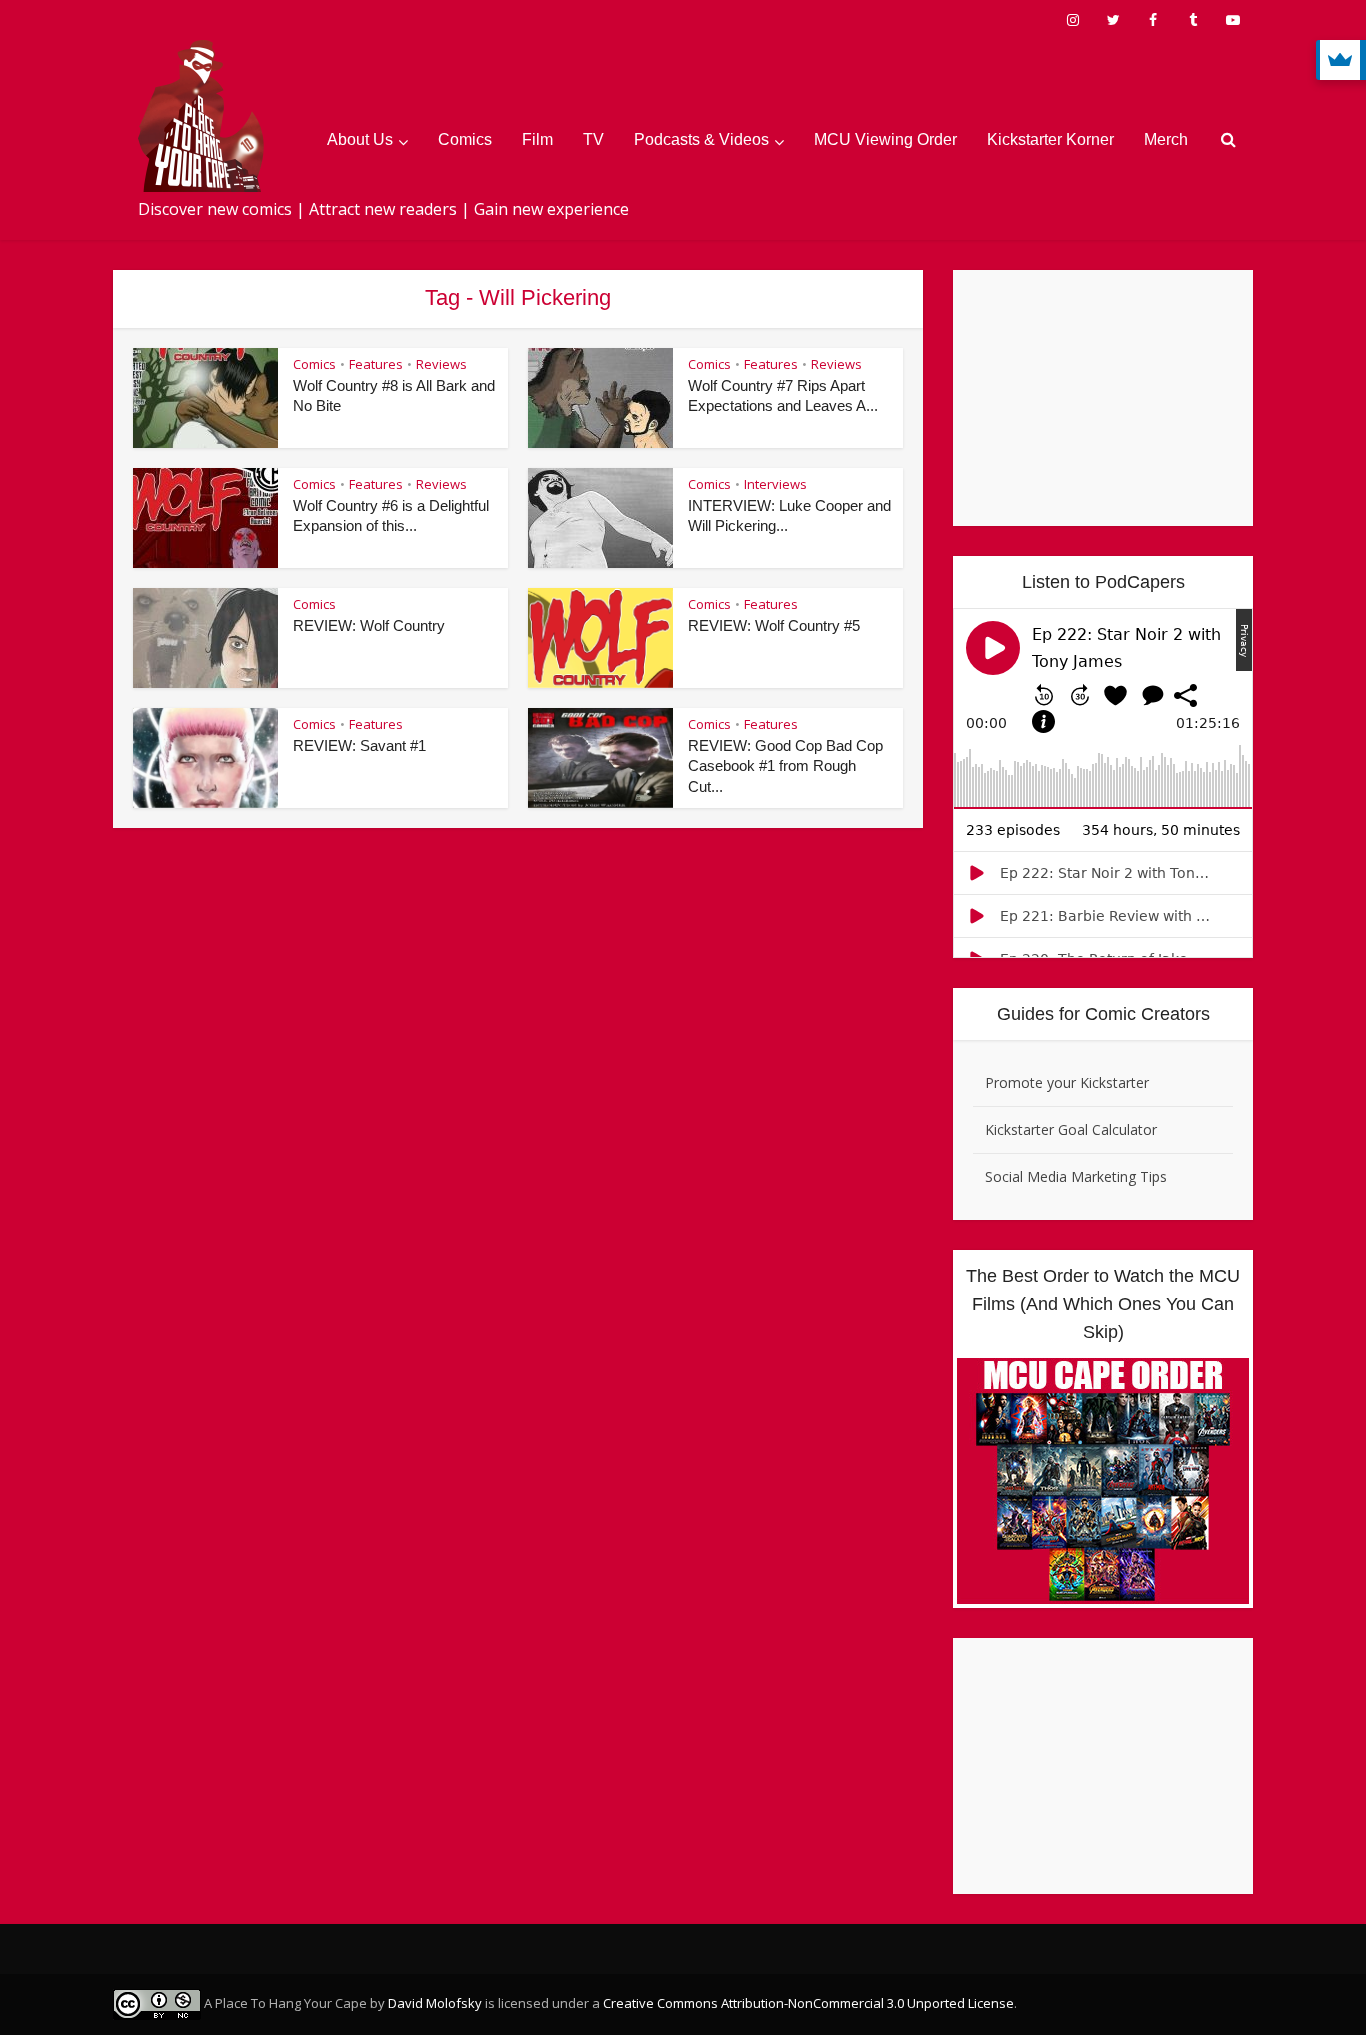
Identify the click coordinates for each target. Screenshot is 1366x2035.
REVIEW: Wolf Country (369, 625)
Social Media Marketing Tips (1076, 1176)
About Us (360, 139)
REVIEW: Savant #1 (359, 745)
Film (537, 139)
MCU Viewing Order (885, 139)
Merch (1166, 139)
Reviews (441, 364)
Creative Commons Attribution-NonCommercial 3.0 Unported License (808, 2003)
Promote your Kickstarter (1067, 1082)
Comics (465, 139)
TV (593, 139)
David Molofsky (435, 2003)
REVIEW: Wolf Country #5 (774, 625)
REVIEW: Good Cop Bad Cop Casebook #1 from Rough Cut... (785, 766)
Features (376, 364)
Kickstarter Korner (1050, 139)
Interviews (775, 484)
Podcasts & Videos (701, 139)
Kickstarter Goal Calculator (1071, 1129)
